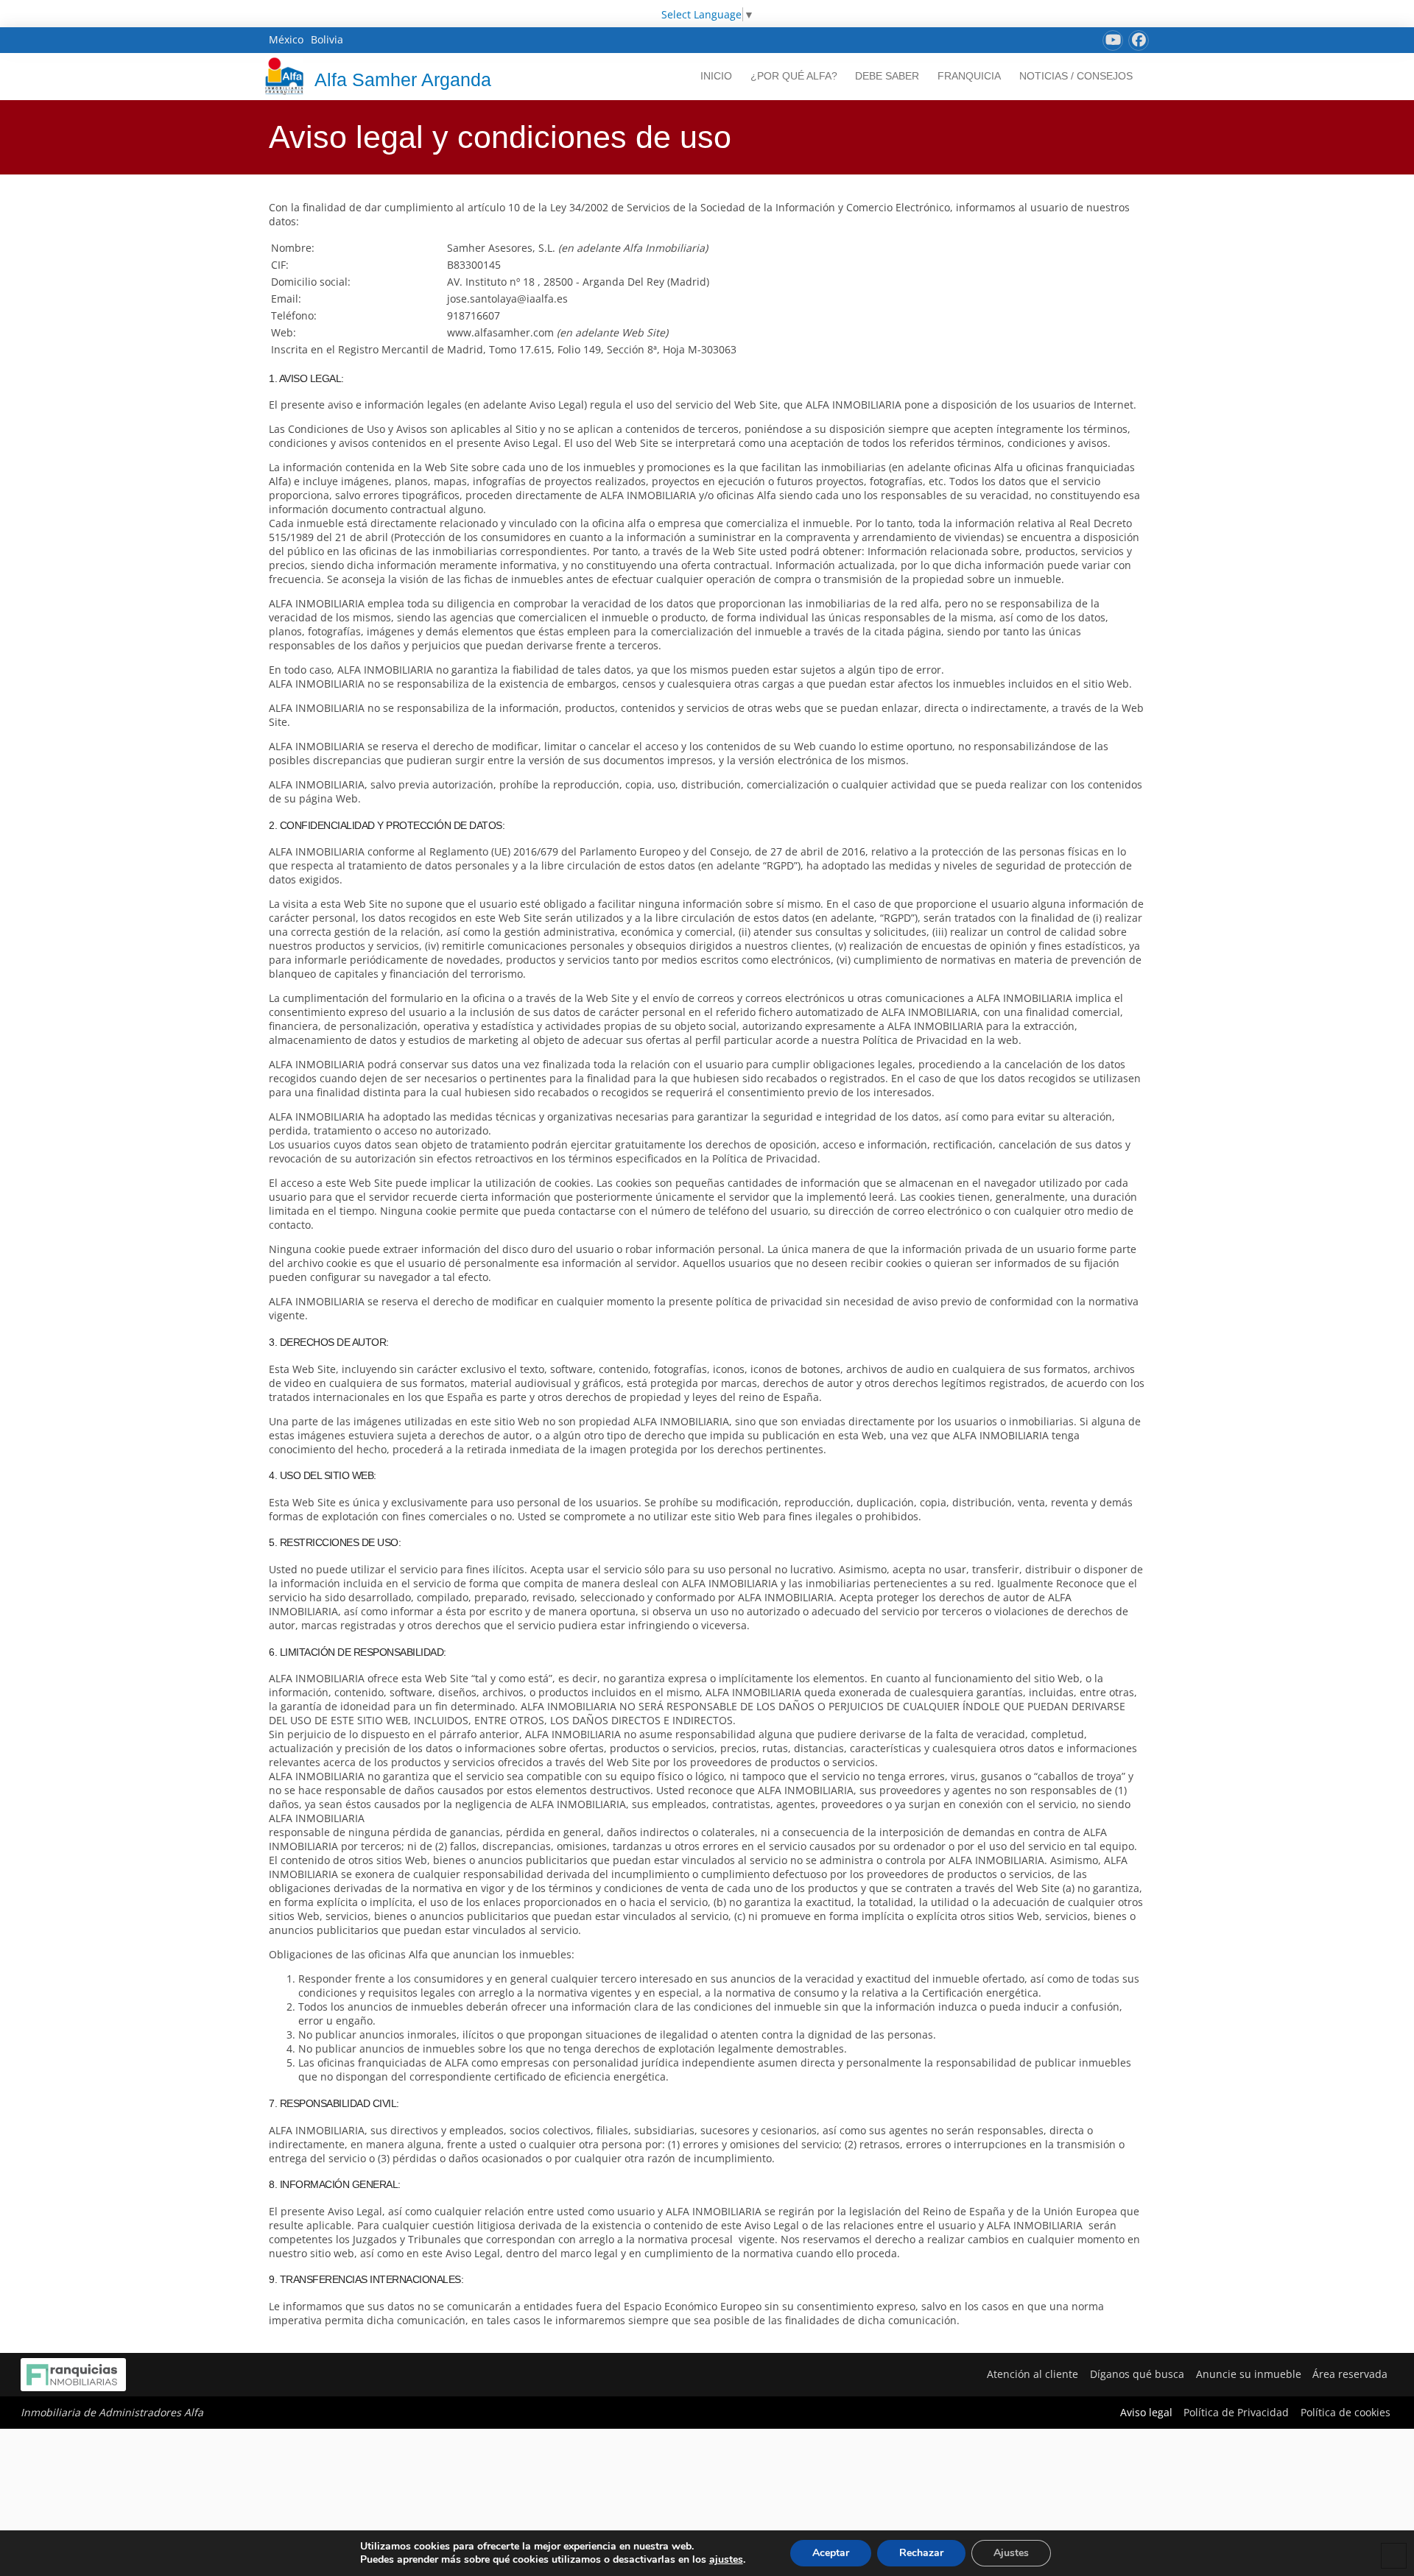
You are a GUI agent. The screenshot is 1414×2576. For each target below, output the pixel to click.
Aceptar (831, 2553)
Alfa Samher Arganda (403, 80)
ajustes (726, 2560)
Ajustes (1011, 2553)
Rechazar (921, 2553)
